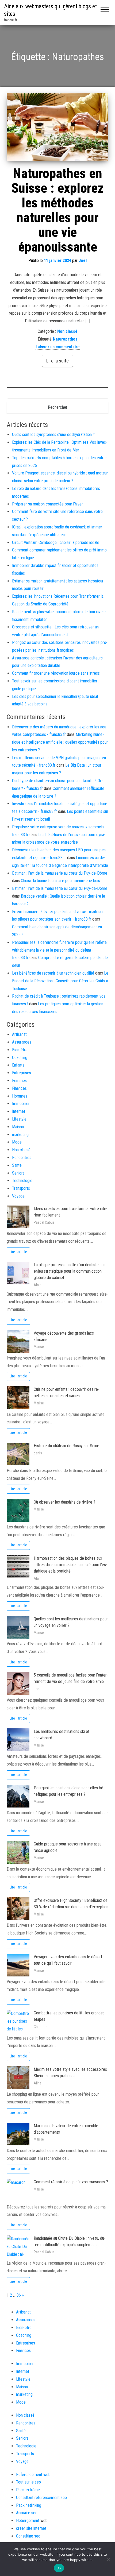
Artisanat (19, 1034)
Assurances (22, 1042)
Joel (83, 260)
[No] (108, 2559)
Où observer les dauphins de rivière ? (64, 1502)
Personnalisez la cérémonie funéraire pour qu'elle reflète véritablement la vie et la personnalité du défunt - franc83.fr (59, 950)
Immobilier (21, 1104)
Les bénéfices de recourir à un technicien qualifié (53, 973)
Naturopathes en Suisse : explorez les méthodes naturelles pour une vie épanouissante (57, 210)
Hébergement (28, 2521)
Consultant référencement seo (41, 2498)
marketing (20, 1135)
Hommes (20, 1096)
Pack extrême (28, 2490)
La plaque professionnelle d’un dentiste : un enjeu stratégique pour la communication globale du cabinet (70, 1271)
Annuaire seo (27, 2513)
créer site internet (31, 2528)
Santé (17, 1165)
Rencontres (22, 1158)
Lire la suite (57, 361)
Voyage (18, 1196)
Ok (59, 2568)
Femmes (19, 1081)
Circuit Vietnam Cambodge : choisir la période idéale (56, 542)
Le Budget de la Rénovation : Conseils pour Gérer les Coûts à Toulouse (60, 981)
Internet (19, 1111)
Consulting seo (28, 2536)
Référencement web (33, 2475)
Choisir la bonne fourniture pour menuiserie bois (60, 881)
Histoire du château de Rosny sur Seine (66, 1446)
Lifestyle (19, 1119)
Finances (19, 1088)
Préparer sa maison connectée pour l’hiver (47, 504)
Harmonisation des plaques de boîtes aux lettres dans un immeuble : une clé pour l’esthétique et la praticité (70, 1565)
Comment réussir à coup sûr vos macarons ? (71, 2182)
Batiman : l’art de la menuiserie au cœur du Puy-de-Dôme (60, 873)
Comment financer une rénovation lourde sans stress (56, 673)
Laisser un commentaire (58, 347)
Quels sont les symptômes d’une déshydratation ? (53, 435)
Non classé (67, 331)
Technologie (22, 1181)
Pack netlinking (29, 2505)
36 (19, 2295)
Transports (21, 1188)
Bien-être (20, 1050)
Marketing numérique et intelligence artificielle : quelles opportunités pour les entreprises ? (60, 742)
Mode (17, 1142)
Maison (18, 1127)
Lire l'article (18, 1252)
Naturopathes (65, 339)
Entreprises (22, 1073)
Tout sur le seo (28, 2482)
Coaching (20, 1058)
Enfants (18, 1065)
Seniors (18, 1173)
